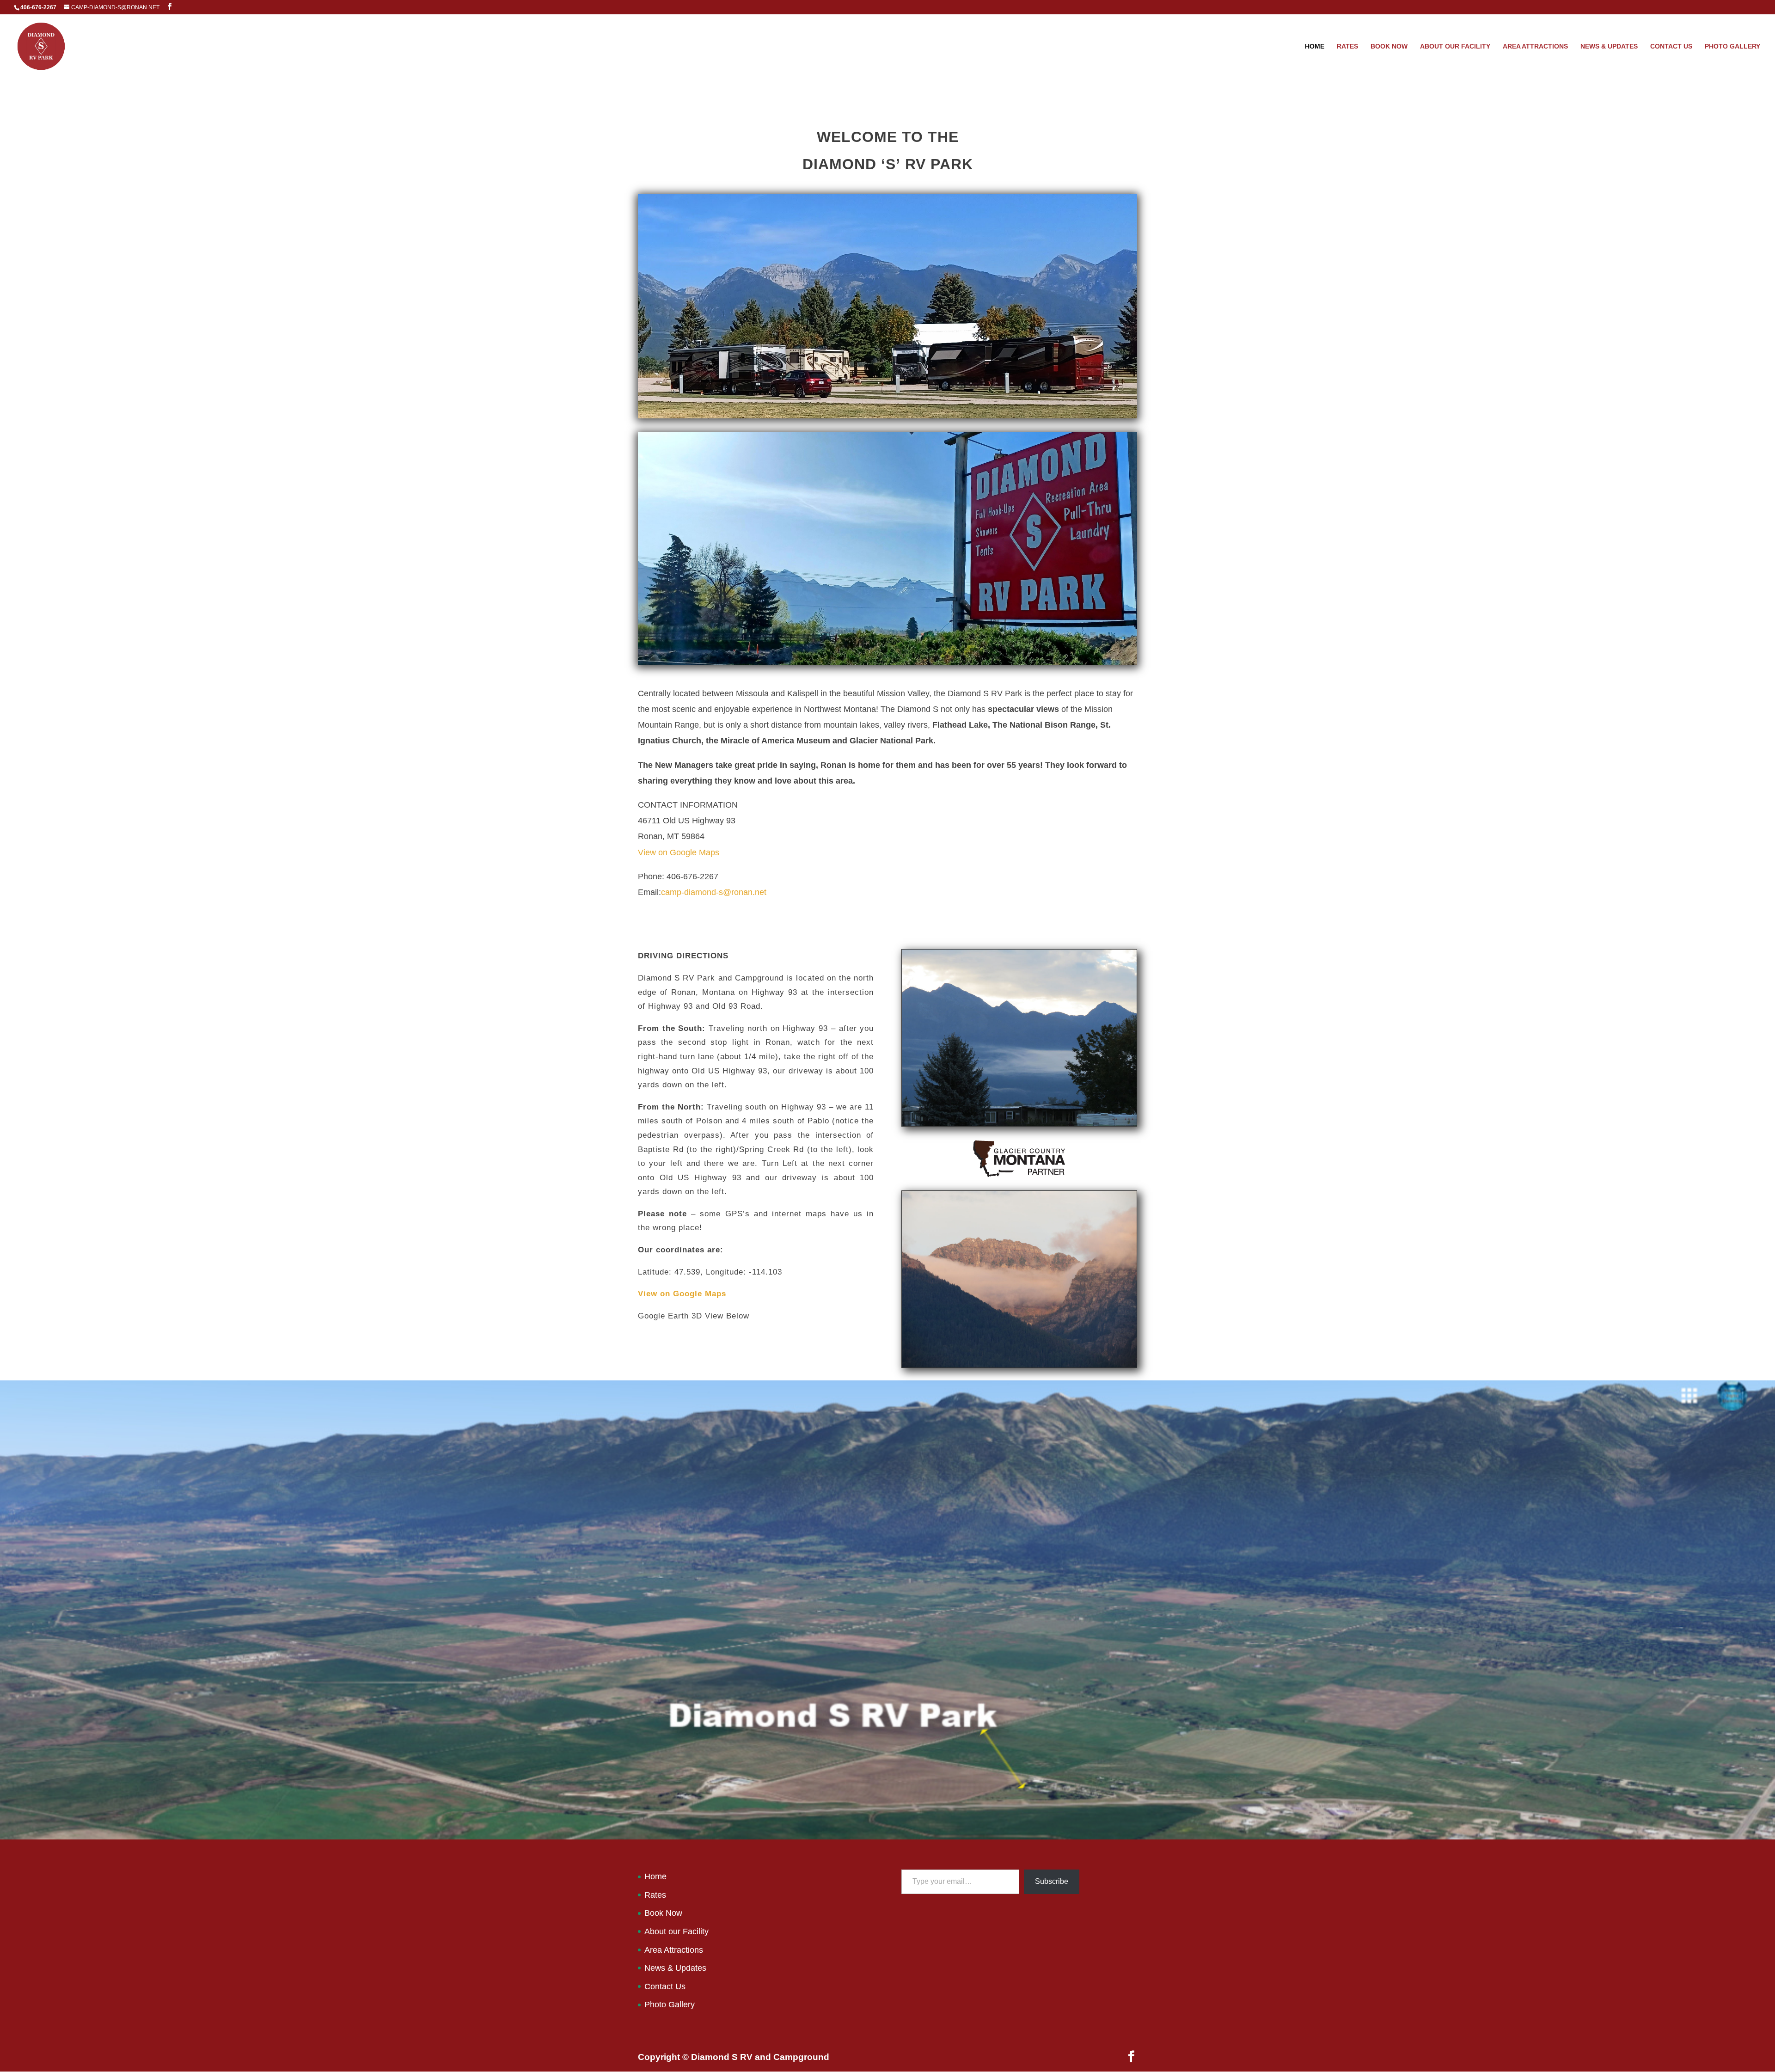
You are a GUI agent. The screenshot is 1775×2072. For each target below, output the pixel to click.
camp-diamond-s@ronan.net (714, 892)
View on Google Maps (679, 852)
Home (1315, 46)
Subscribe (1052, 1881)
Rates (1347, 46)
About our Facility (1455, 46)
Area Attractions (1535, 46)
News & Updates (1609, 46)
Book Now (1389, 46)
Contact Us (1671, 46)
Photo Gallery (1732, 46)
